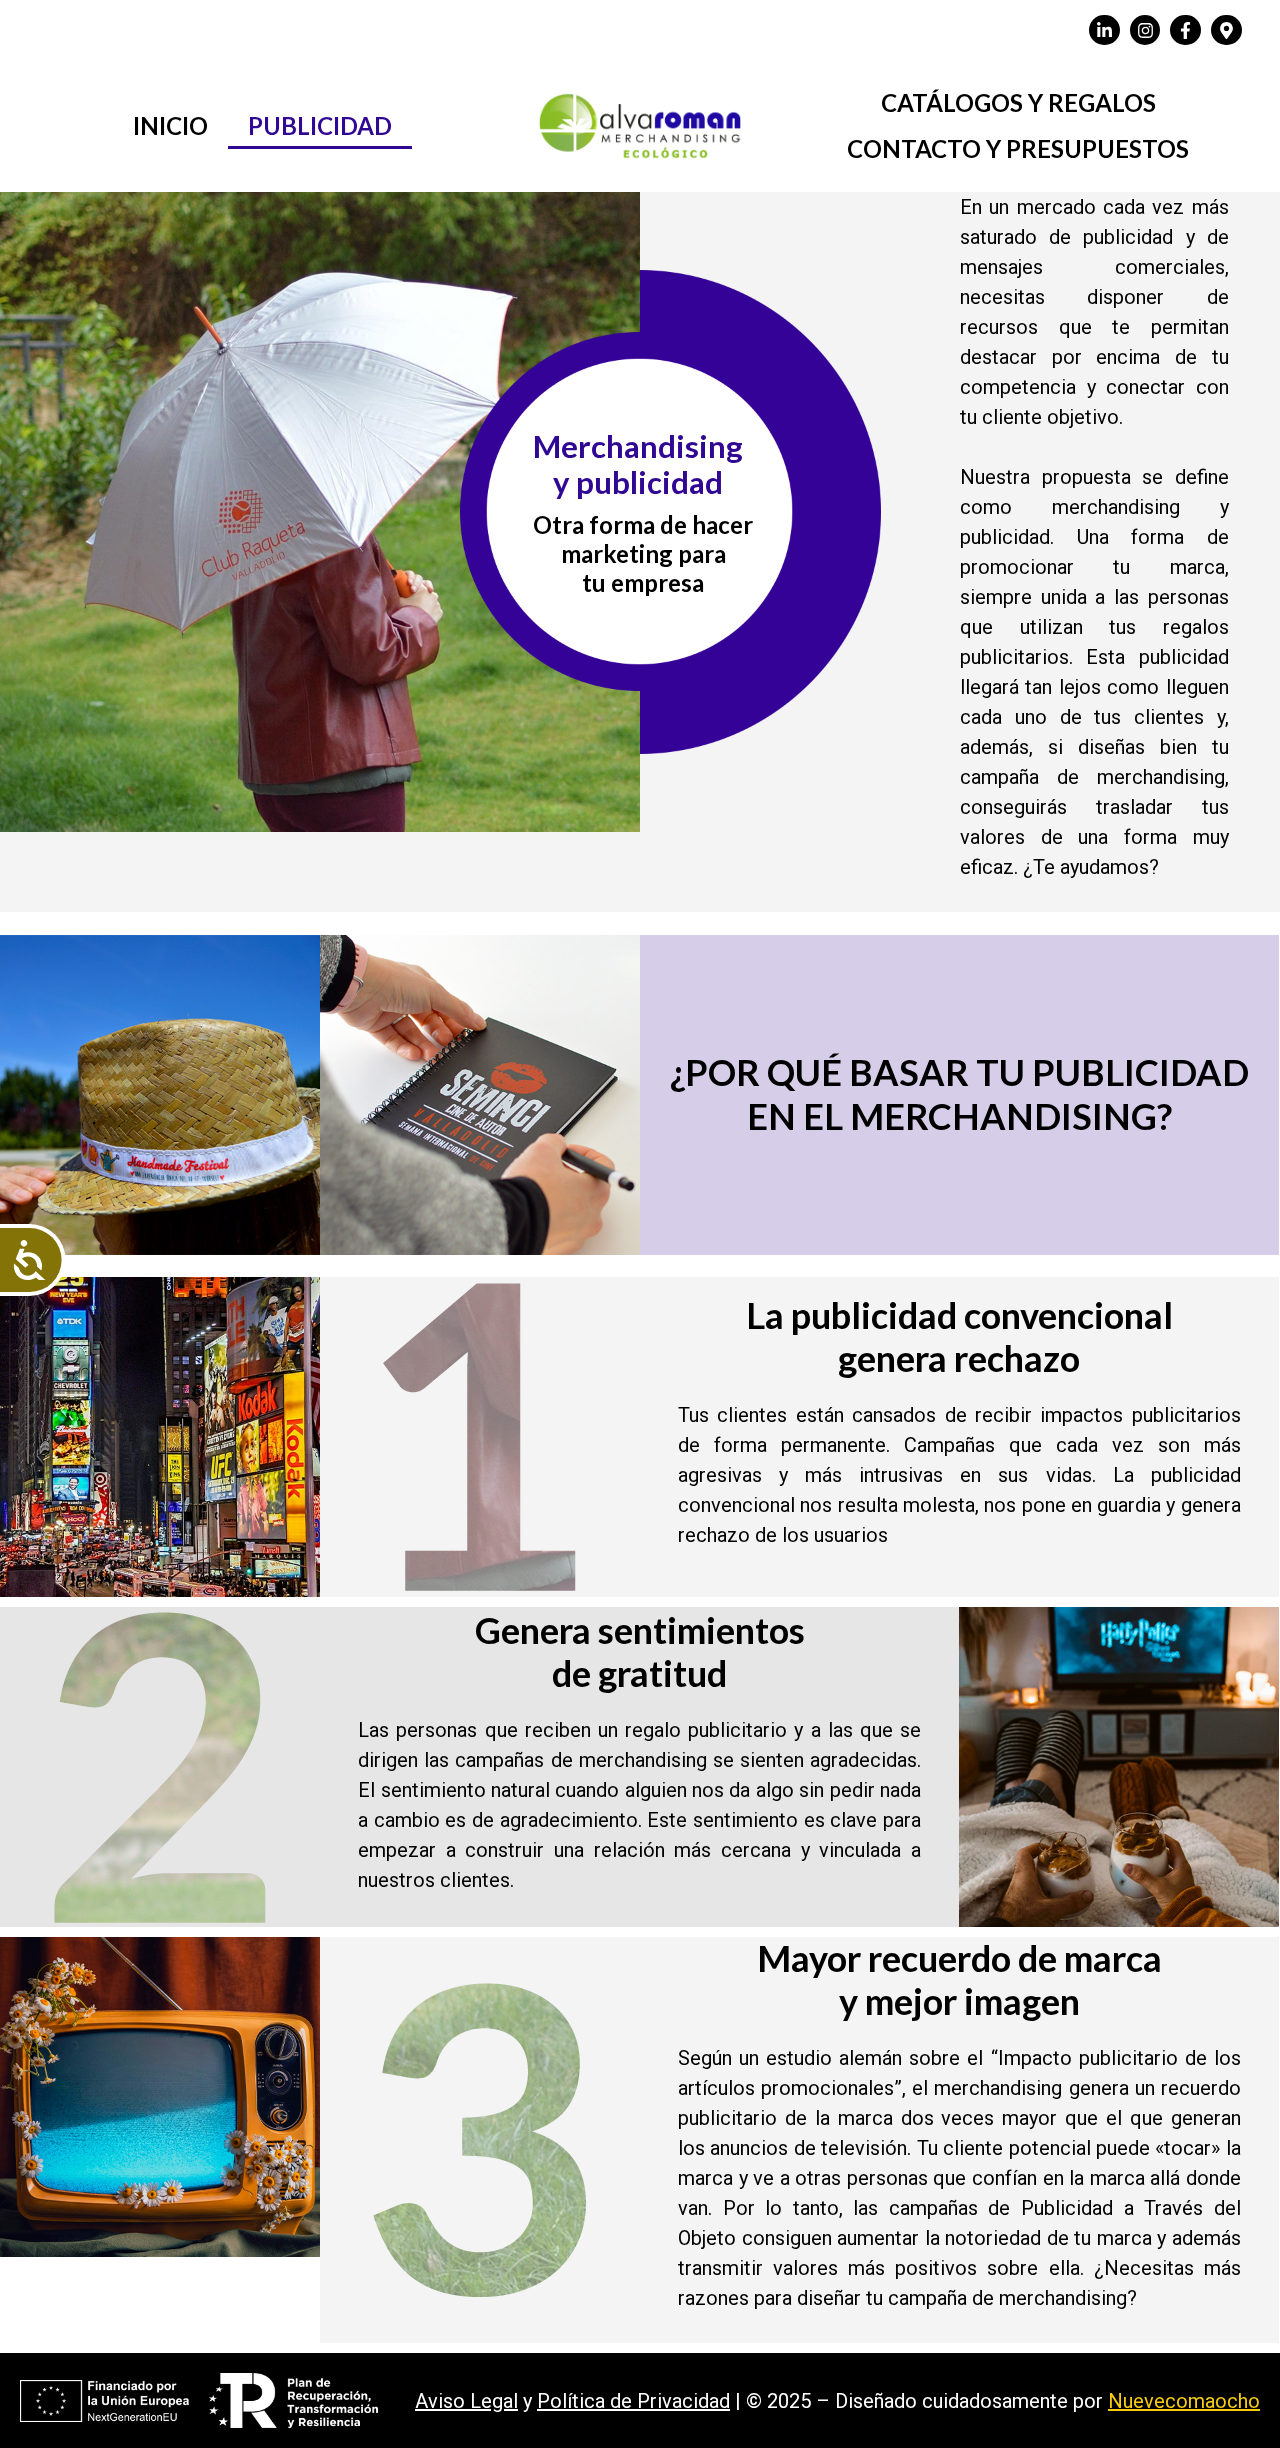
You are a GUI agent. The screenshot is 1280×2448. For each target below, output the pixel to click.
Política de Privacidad (633, 2401)
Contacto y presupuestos (1018, 148)
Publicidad (320, 125)
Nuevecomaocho (1184, 2401)
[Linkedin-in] (1104, 30)
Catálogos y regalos (1018, 102)
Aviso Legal (466, 2401)
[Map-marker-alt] (1226, 30)
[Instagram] (1145, 30)
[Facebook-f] (1185, 30)
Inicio (170, 125)
